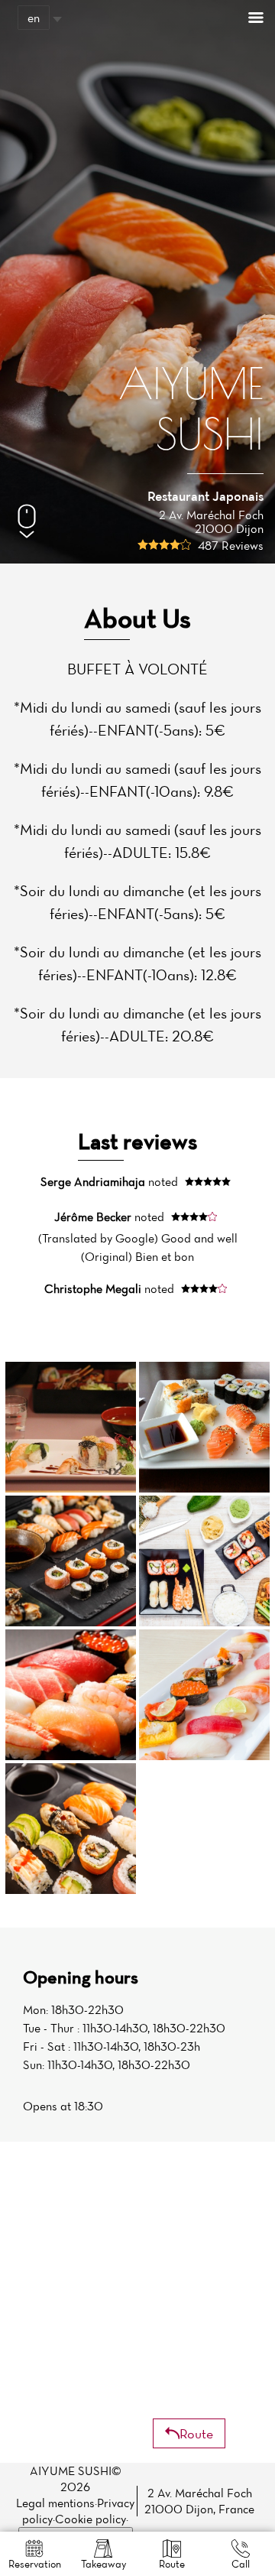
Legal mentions (55, 2503)
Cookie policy (91, 2519)
